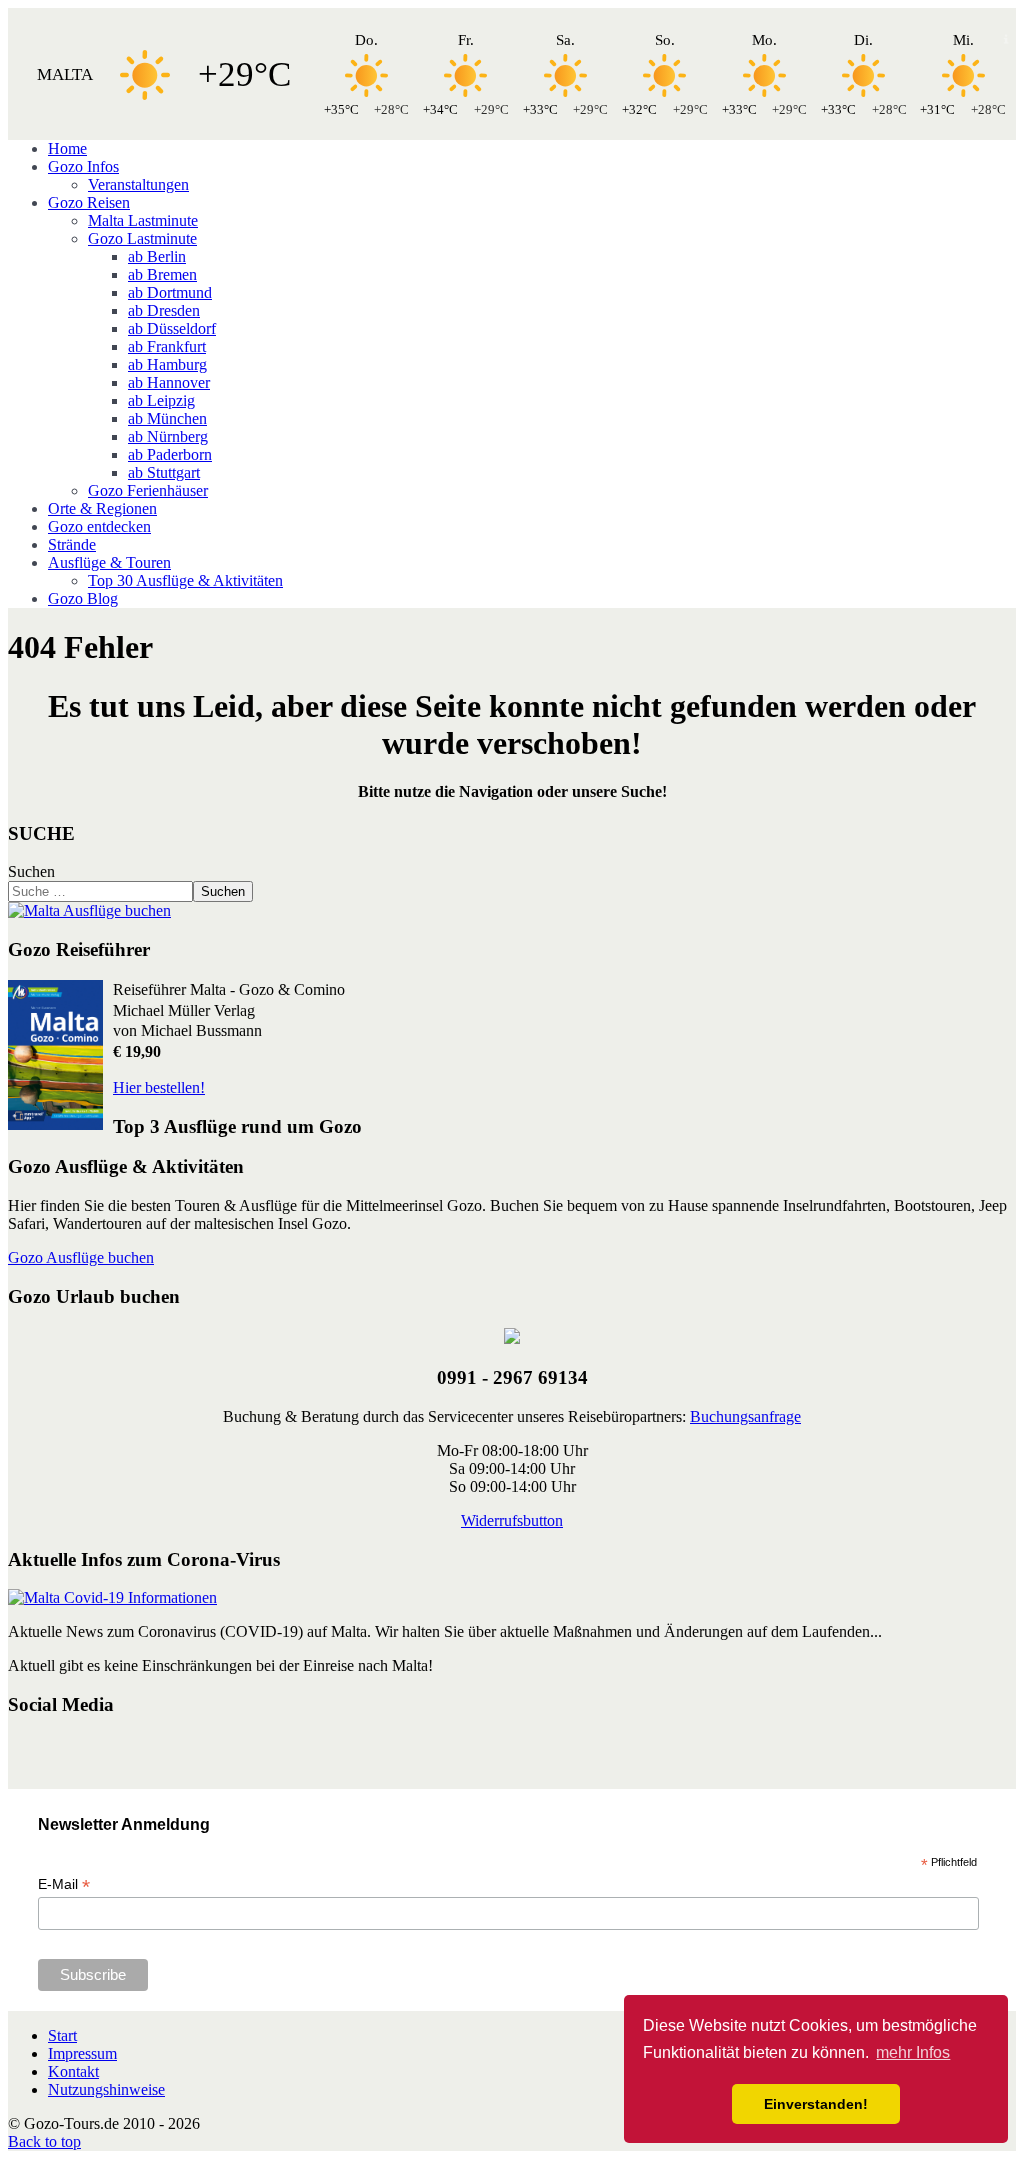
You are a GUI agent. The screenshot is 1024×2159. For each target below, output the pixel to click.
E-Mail (64, 1884)
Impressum (82, 2053)
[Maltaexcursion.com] (89, 910)
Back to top (44, 2141)
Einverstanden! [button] (816, 2104)
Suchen (31, 871)
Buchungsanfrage (745, 1416)
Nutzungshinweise (106, 2089)
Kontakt (73, 2071)
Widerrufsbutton (512, 1520)
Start (62, 2035)
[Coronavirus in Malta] (112, 1597)
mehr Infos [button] (913, 2052)
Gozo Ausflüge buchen (81, 1257)
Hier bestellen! (159, 1087)
